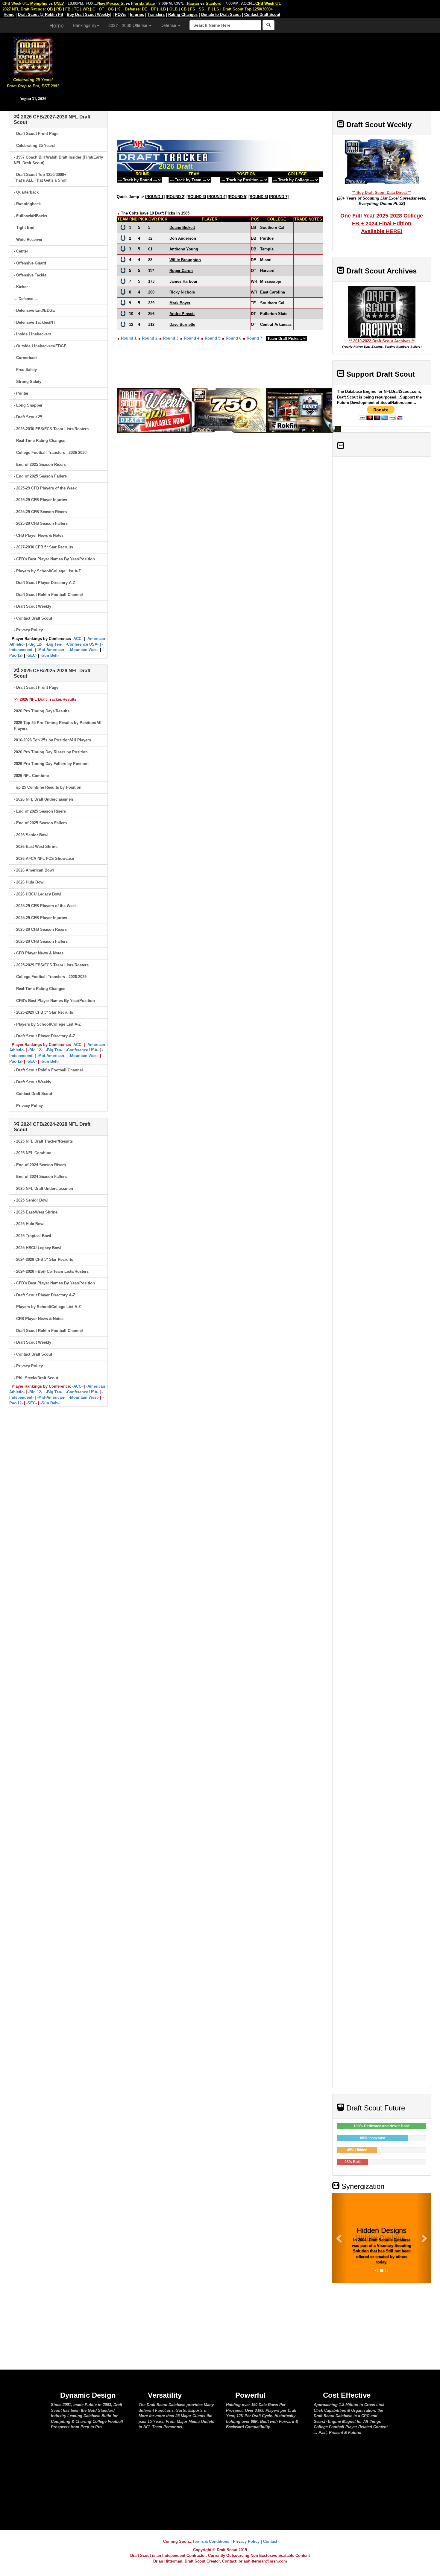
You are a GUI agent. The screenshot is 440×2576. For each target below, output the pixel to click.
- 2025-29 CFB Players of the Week (45, 488)
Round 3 (171, 338)
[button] (340, 2238)
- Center (21, 251)
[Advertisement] (253, 69)
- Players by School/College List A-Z (47, 571)
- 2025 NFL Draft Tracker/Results (43, 1141)
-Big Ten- (54, 644)
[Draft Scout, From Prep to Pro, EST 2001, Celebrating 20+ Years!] (33, 55)
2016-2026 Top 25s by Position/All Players (52, 740)
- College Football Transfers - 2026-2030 (50, 453)
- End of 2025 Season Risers (40, 464)
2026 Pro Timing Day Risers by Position (51, 752)
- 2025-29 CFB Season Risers (40, 512)
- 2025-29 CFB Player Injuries (40, 500)
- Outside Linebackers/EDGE (40, 346)
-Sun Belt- (50, 655)
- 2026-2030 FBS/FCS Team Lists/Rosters (51, 429)
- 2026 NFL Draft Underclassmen (43, 799)
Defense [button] (169, 25)
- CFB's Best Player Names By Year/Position (54, 559)
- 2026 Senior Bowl (31, 835)
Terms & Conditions (211, 2541)
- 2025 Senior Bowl (31, 1200)
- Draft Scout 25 (28, 417)
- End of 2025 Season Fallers (40, 476)
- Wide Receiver (28, 239)
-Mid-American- (51, 650)
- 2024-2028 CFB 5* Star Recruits (43, 1259)
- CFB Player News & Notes (39, 535)
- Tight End (24, 228)
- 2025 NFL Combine (32, 1153)
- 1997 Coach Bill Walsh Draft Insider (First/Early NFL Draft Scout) (58, 160)
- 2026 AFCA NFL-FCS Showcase (44, 859)
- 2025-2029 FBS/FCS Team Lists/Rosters (51, 965)
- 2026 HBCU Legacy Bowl (38, 894)
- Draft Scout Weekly (32, 606)
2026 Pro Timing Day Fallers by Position (51, 764)
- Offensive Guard (30, 263)
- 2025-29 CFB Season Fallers (41, 523)
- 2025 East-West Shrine (36, 1212)
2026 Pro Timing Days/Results (42, 711)
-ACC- (77, 639)
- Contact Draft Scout (33, 618)
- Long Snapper (28, 405)
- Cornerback (26, 358)
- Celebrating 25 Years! (35, 146)
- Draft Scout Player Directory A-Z (44, 583)
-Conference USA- (82, 644)
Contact (270, 2541)
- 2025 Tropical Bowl (32, 1236)
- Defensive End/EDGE (34, 310)
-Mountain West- (84, 650)
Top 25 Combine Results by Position (48, 787)
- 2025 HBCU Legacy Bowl (38, 1248)
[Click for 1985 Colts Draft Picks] (123, 227)
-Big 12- (35, 644)
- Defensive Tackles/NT (35, 322)
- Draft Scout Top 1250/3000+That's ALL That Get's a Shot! (41, 177)
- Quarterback (26, 192)
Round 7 (254, 338)
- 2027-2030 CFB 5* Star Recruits (43, 547)
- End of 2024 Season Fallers (40, 1177)
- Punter (21, 393)
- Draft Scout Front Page (36, 134)
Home (57, 25)
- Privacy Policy (28, 630)
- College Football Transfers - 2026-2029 (50, 977)
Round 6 (233, 338)
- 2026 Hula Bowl (29, 882)
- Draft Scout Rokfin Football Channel (48, 595)
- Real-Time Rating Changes (40, 441)
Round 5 (213, 338)
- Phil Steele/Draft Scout (36, 1378)
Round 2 (150, 338)
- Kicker (21, 287)
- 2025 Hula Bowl (29, 1224)
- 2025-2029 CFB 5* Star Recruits (43, 1012)
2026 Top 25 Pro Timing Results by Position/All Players (58, 726)
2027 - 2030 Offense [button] (128, 25)
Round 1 (129, 338)
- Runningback (27, 204)
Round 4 (192, 338)
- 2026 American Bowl (34, 870)
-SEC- (32, 655)
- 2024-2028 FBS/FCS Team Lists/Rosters (51, 1271)
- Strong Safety (28, 382)
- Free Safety (25, 370)
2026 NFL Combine (31, 776)
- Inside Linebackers (32, 334)
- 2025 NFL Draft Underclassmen (43, 1189)
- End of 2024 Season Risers (40, 1165)
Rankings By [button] (85, 25)
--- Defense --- (26, 299)
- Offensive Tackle (30, 275)
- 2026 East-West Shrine (36, 847)
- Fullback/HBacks (30, 216)
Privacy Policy (246, 2541)
